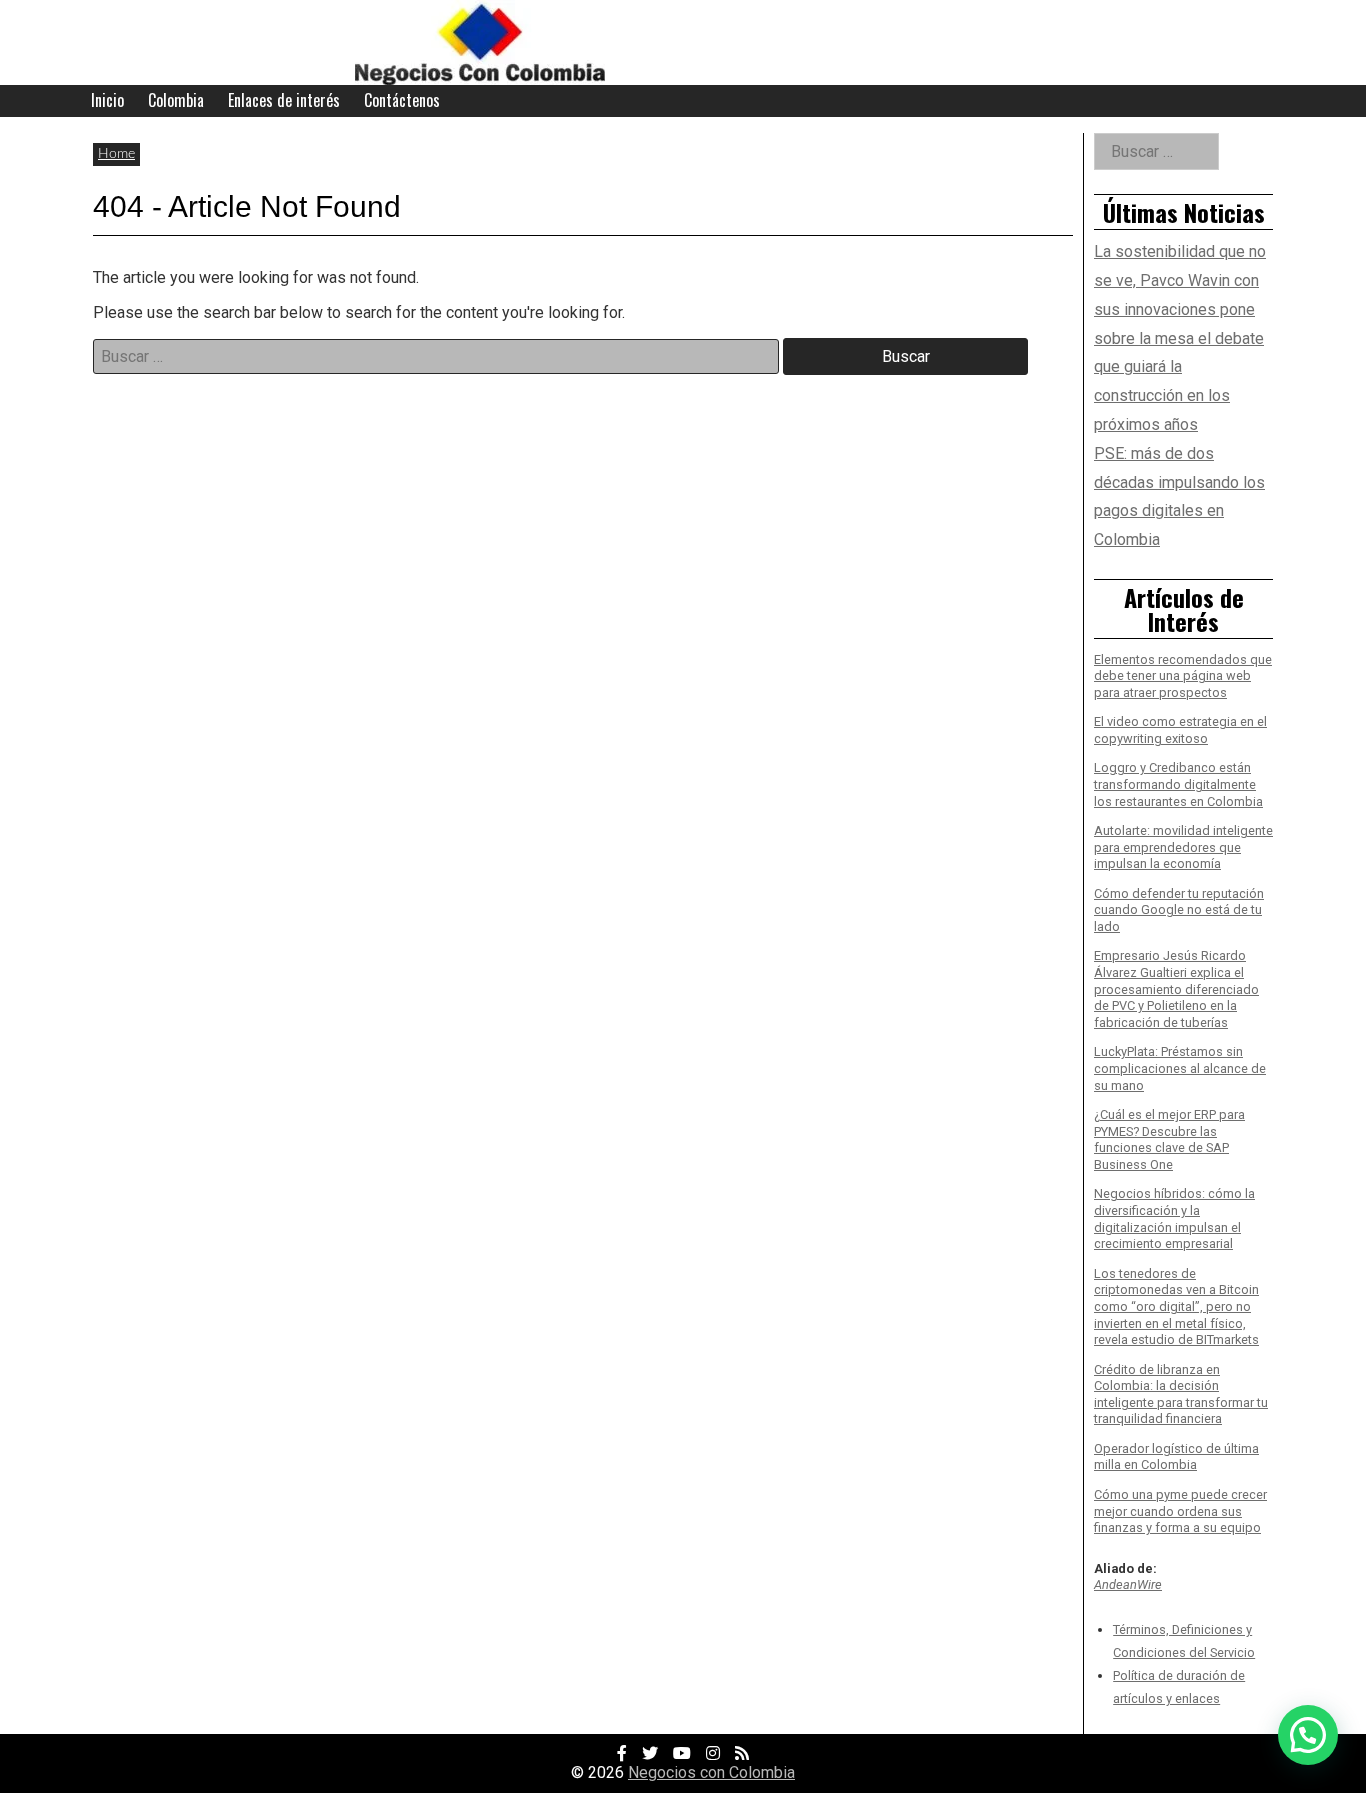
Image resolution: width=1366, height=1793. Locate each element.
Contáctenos (402, 100)
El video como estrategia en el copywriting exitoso (1180, 730)
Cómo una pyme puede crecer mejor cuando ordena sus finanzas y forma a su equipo (1180, 1511)
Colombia (176, 100)
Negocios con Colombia (711, 1772)
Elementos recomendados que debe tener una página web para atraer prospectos (1183, 676)
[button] (1308, 1735)
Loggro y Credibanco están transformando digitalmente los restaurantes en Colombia (1178, 784)
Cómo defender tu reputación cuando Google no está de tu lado (1179, 910)
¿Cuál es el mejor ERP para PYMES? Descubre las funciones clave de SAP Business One (1169, 1139)
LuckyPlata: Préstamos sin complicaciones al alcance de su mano (1180, 1068)
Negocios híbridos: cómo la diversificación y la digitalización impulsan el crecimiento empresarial (1174, 1218)
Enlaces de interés (284, 100)
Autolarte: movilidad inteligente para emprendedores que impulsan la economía (1183, 847)
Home (116, 154)
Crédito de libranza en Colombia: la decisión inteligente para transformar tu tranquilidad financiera (1181, 1394)
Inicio (107, 100)
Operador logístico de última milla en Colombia (1176, 1457)
